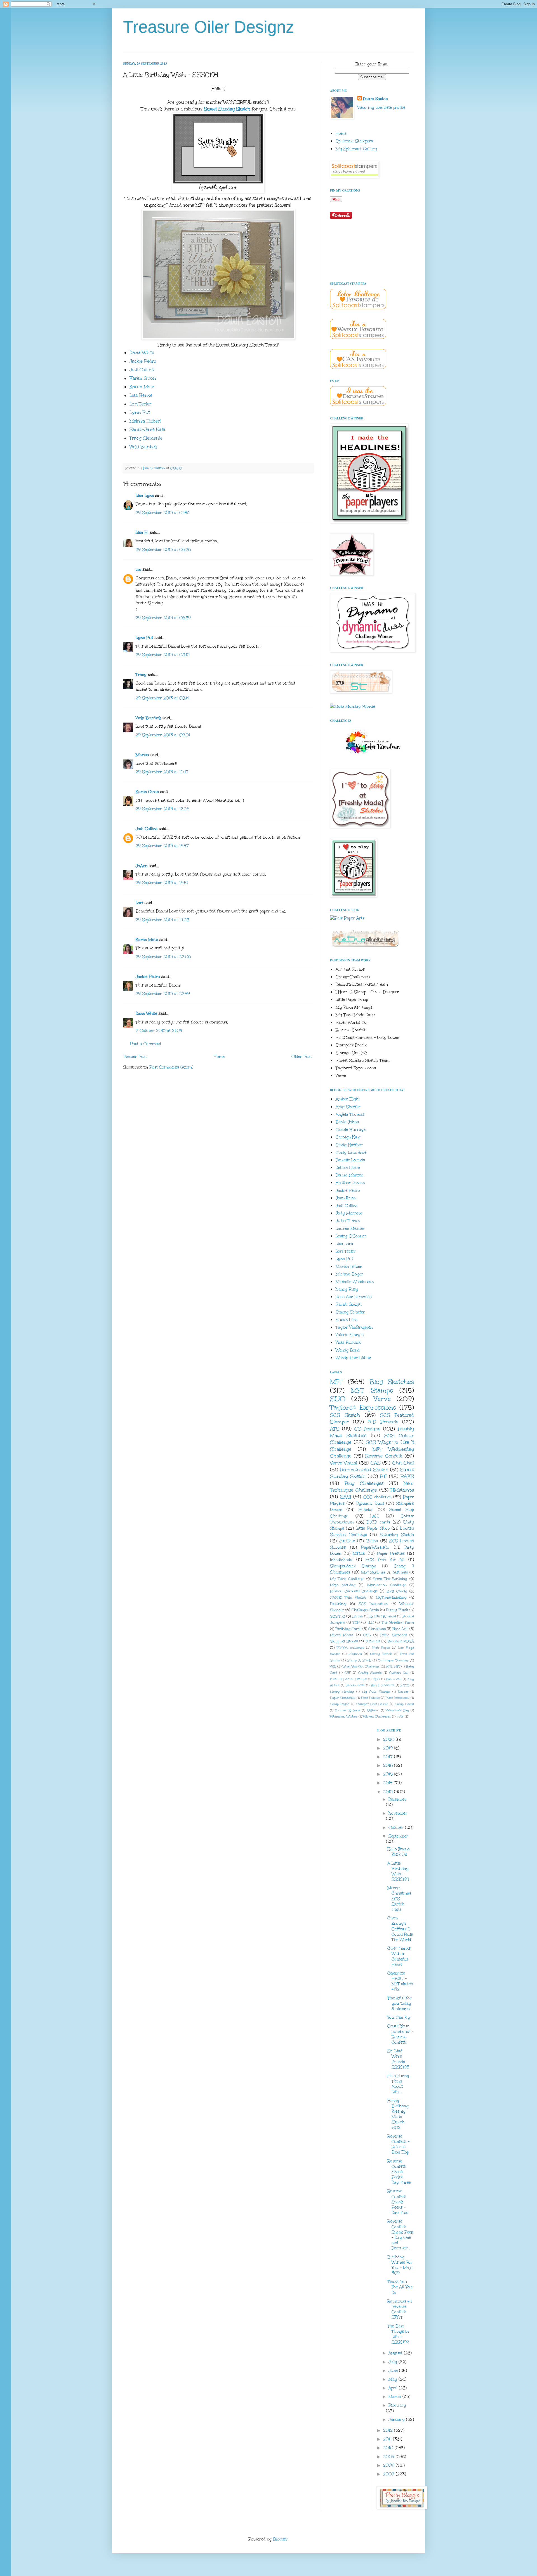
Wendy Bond (348, 1350)
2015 (389, 1774)
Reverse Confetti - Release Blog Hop (398, 2144)
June (394, 2371)
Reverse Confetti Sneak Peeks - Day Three (399, 2172)
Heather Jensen (350, 1183)
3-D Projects (383, 1422)
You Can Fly (399, 2017)
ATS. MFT (393, 1666)
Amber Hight (348, 1099)
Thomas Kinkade (348, 1710)
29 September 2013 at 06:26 (163, 550)
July (394, 2362)
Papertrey (338, 1604)
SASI (346, 1497)
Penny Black (397, 1610)
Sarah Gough (349, 1304)
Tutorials (373, 1641)
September (398, 1836)
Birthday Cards (348, 1629)
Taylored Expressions (363, 1407)
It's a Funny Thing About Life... (398, 2084)
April (394, 2388)
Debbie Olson (348, 1168)
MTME (359, 1554)
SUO (338, 1399)
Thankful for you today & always (400, 2003)
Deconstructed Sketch (364, 1470)
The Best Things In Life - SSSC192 (398, 2334)
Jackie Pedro (143, 361)
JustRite (347, 1541)
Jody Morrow (349, 1213)
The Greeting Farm (398, 1622)
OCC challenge (377, 1497)
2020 (389, 1739)
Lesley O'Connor (351, 1236)
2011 (388, 2439)
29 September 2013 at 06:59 (163, 618)
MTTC (405, 1685)
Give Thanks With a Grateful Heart (399, 1956)
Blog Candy (397, 1591)
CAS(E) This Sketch (348, 1597)
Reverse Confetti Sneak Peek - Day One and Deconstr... (400, 2235)
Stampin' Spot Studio (372, 1704)
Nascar (403, 1692)
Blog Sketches (392, 1382)
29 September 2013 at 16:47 (162, 846)
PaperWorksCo (375, 1547)
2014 (388, 1783)
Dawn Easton (375, 99)
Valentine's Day (397, 1710)
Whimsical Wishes (344, 1717)
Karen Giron (143, 378)
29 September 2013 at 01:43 (162, 513)
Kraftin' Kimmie (383, 1616)
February (397, 2405)
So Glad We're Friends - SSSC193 (398, 2059)
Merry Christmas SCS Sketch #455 (399, 1899)
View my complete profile (381, 108)
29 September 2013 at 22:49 (163, 994)
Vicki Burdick (143, 447)
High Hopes (381, 1648)
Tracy (141, 675)
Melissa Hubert (145, 421)
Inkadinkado (341, 1560)
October (397, 1828)
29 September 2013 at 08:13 (163, 655)
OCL (367, 1635)
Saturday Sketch (397, 1535)
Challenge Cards (365, 1610)
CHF (348, 1673)
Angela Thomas (350, 1114)
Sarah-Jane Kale (147, 429)
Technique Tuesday (393, 1660)
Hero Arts (400, 1629)
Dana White (142, 352)
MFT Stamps (372, 1390)
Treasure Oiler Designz (209, 27)
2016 (389, 1765)
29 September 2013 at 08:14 (162, 698)
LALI (375, 1516)
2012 (389, 2430)
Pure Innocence (397, 1698)
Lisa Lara (344, 1244)
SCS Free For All (385, 1560)
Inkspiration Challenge (387, 1585)
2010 (389, 2448)
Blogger (280, 2539)
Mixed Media (342, 1635)
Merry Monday (342, 1692)
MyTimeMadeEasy (391, 1597)
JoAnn (142, 866)
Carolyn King (348, 1137)
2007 (389, 2474)
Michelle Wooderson (355, 1282)
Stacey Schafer (350, 1312)
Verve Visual (344, 1463)
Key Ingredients (383, 1685)
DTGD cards (378, 1522)
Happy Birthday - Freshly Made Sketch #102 (400, 2114)
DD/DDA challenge (350, 1648)
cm (138, 569)
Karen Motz (142, 387)
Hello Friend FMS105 (399, 1852)
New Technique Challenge (372, 1487)
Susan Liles (347, 1320)
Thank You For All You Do (400, 2287)
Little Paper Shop (373, 1528)
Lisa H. (142, 533)
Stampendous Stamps (353, 1566)
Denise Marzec (349, 1175)
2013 (389, 1792)
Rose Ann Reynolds (354, 1297)
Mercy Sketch (381, 1654)
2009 (389, 2457)
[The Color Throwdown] (372, 757)
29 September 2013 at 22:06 (163, 957)
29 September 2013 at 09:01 (163, 735)
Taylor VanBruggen (354, 1327)
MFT (337, 1382)
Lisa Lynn (145, 496)
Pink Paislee (370, 1698)
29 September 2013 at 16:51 (162, 883)
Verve (382, 1399)
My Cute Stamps (376, 1692)
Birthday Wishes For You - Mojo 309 (400, 2265)
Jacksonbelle (355, 1685)
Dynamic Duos (370, 1503)
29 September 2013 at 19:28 (162, 920)
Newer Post (136, 1057)
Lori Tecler (140, 404)
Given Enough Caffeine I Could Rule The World (400, 1929)
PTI (383, 1476)
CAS (376, 1463)
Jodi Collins (142, 370)
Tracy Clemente (146, 438)
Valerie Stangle (350, 1335)
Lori (139, 903)
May (394, 2379)
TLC (370, 1622)
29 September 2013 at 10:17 (162, 772)
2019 (389, 1748)
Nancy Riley (347, 1289)
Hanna (357, 1616)
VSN (333, 1666)
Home (219, 1057)
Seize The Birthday (390, 1579)
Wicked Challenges (377, 1717)
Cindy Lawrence (351, 1153)
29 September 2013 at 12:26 (162, 809)
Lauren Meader (350, 1229)
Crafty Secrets (370, 1673)
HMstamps (402, 1490)
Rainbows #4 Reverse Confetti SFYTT (400, 2309)
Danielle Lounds (350, 1160)
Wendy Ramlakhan (353, 1358)
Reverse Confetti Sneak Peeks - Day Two (398, 2202)
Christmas (377, 1629)
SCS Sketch (345, 1415)
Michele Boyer (349, 1274)
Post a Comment (146, 1044)
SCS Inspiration (373, 1604)
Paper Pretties (391, 1554)
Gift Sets (401, 1572)
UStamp (373, 1710)
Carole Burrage (351, 1130)
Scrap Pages (340, 1704)
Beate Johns (347, 1122)
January (397, 2420)
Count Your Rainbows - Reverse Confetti (400, 2034)
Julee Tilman (348, 1221)
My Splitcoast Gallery (356, 149)
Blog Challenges (364, 1483)
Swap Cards (404, 1704)
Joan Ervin (346, 1198)
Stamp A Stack (359, 1660)
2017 (389, 1757)
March (395, 2397)
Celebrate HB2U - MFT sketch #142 (400, 1981)
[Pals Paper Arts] (347, 918)
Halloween (394, 1679)
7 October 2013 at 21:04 (159, 1031)
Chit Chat (403, 1463)
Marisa (142, 755)
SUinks (365, 1510)
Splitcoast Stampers (354, 141)
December (398, 1799)
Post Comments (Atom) (171, 1067)
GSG (376, 1679)
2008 (389, 2465)
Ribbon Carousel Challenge (354, 1591)
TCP (356, 1622)
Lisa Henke (141, 395)
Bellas (372, 1541)
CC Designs (368, 1429)
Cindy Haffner (349, 1145)
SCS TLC (338, 1616)
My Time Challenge (347, 1579)
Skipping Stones (344, 1641)
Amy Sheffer (348, 1107)
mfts (400, 1717)
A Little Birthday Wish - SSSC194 (398, 1871)
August (396, 2353)
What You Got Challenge (361, 1666)
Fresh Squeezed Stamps (348, 1679)
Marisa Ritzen (349, 1267)
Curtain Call (399, 1673)
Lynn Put (140, 412)
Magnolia (355, 1654)
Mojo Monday (343, 1585)
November (398, 1813)
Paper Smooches (343, 1698)
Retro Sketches (394, 1635)
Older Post (302, 1057)
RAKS (407, 1476)
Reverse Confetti (384, 1456)
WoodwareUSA (401, 1641)
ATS (335, 1429)
